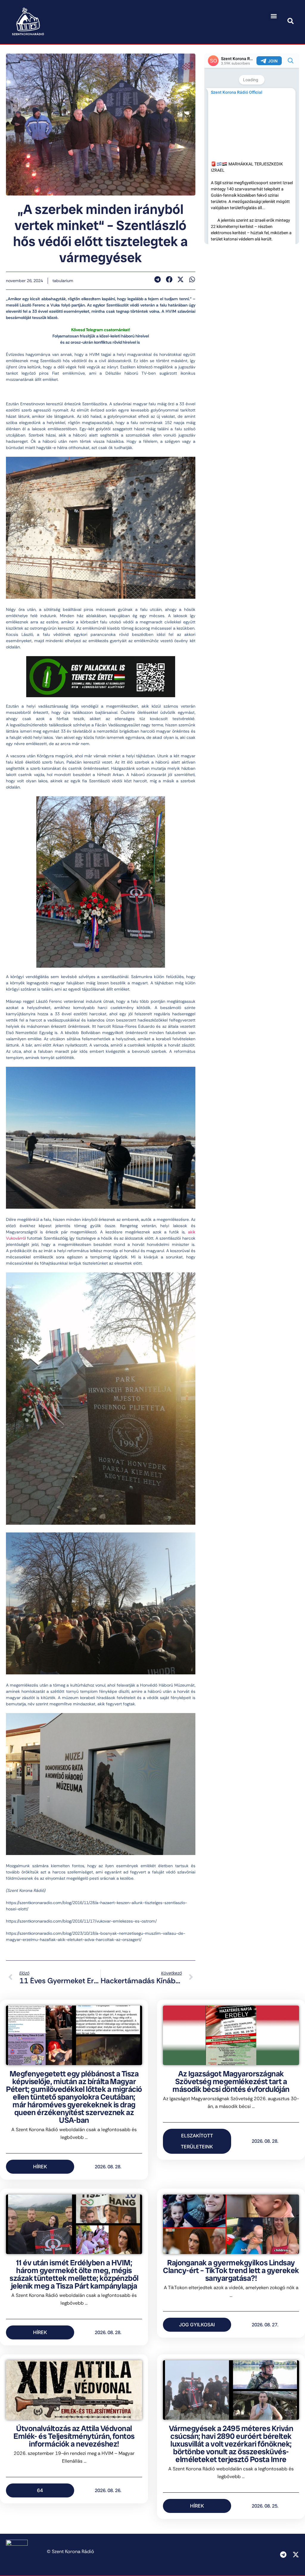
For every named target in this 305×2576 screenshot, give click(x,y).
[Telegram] (283, 2555)
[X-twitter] (296, 2555)
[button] (274, 16)
